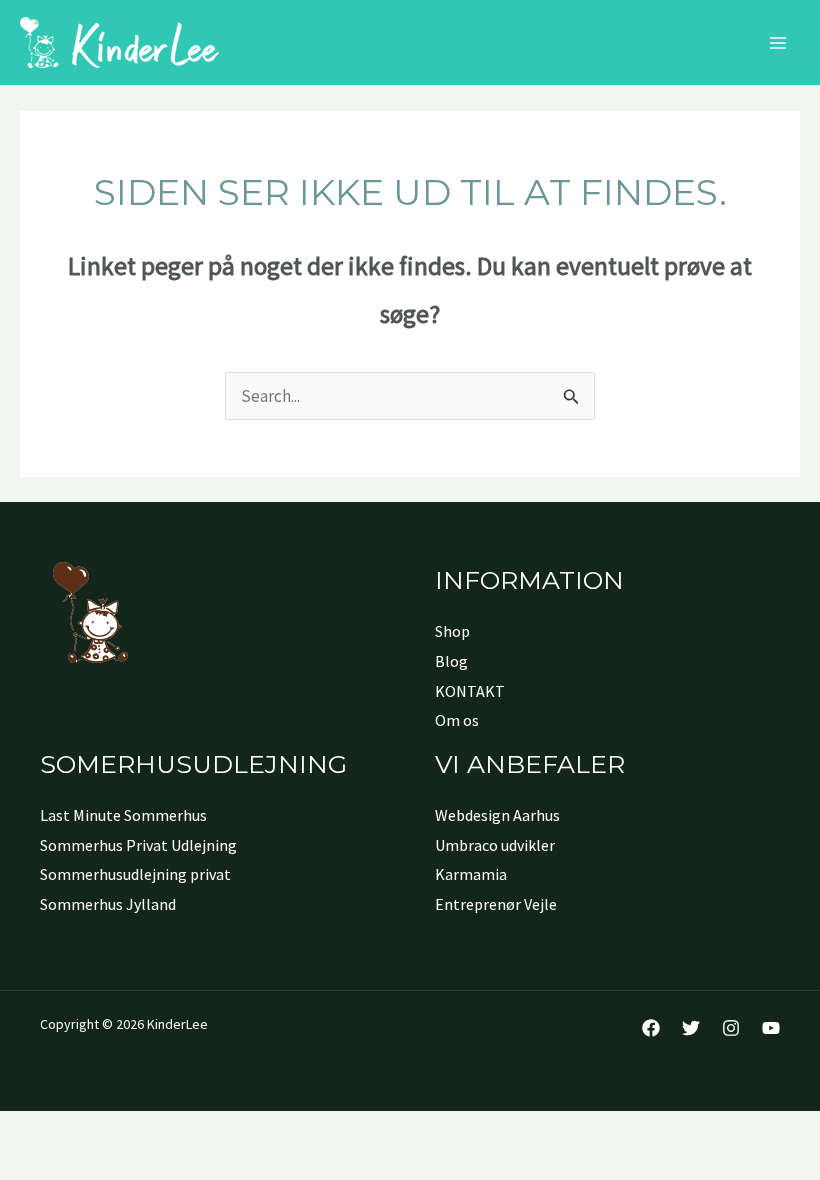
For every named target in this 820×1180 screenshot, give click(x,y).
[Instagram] (731, 1028)
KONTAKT (470, 691)
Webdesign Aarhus (497, 815)
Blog (451, 661)
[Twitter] (691, 1028)
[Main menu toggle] (778, 43)
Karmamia (471, 874)
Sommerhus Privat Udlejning (138, 845)
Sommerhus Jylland (108, 904)
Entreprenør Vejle (496, 904)
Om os (457, 720)
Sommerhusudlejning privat (135, 874)
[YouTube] (771, 1028)
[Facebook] (651, 1028)
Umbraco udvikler (495, 845)
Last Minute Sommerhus (123, 815)
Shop (452, 631)
